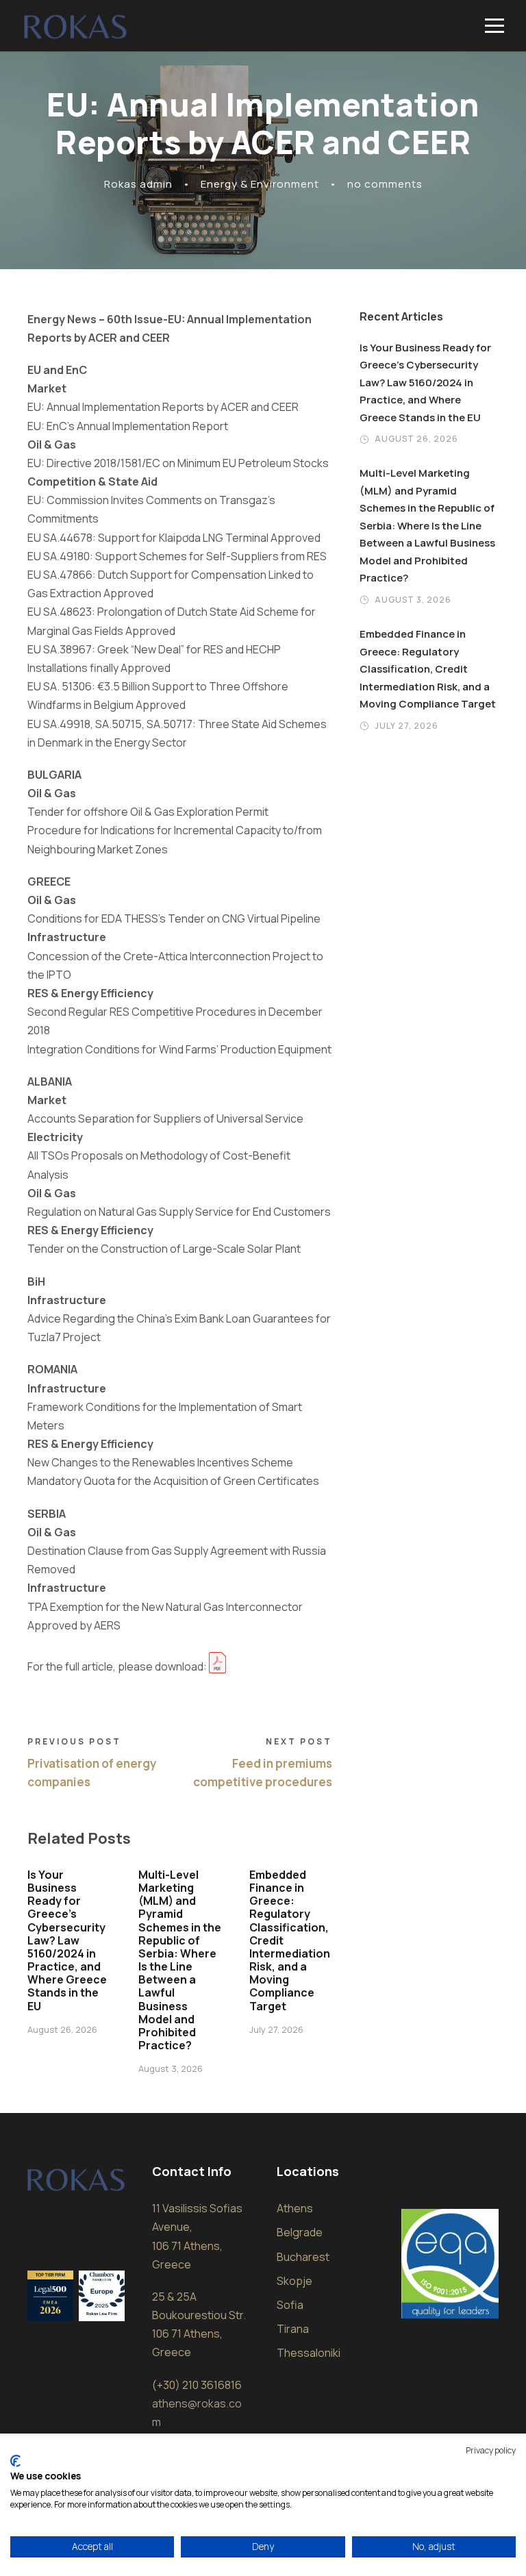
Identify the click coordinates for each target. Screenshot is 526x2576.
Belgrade (300, 2232)
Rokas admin (138, 184)
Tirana (293, 2329)
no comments (385, 184)
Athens (295, 2208)
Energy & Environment (260, 184)
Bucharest (303, 2257)
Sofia (290, 2305)
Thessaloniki (309, 2353)
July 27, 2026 (276, 2029)
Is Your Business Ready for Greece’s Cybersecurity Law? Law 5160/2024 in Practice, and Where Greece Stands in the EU (67, 1940)
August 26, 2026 (62, 2029)
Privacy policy (491, 2450)
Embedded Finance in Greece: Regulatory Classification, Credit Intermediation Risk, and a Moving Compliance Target (428, 669)
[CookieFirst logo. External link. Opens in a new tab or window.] (15, 2461)
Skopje (295, 2281)
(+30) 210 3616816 (197, 2385)
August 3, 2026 (171, 2068)
